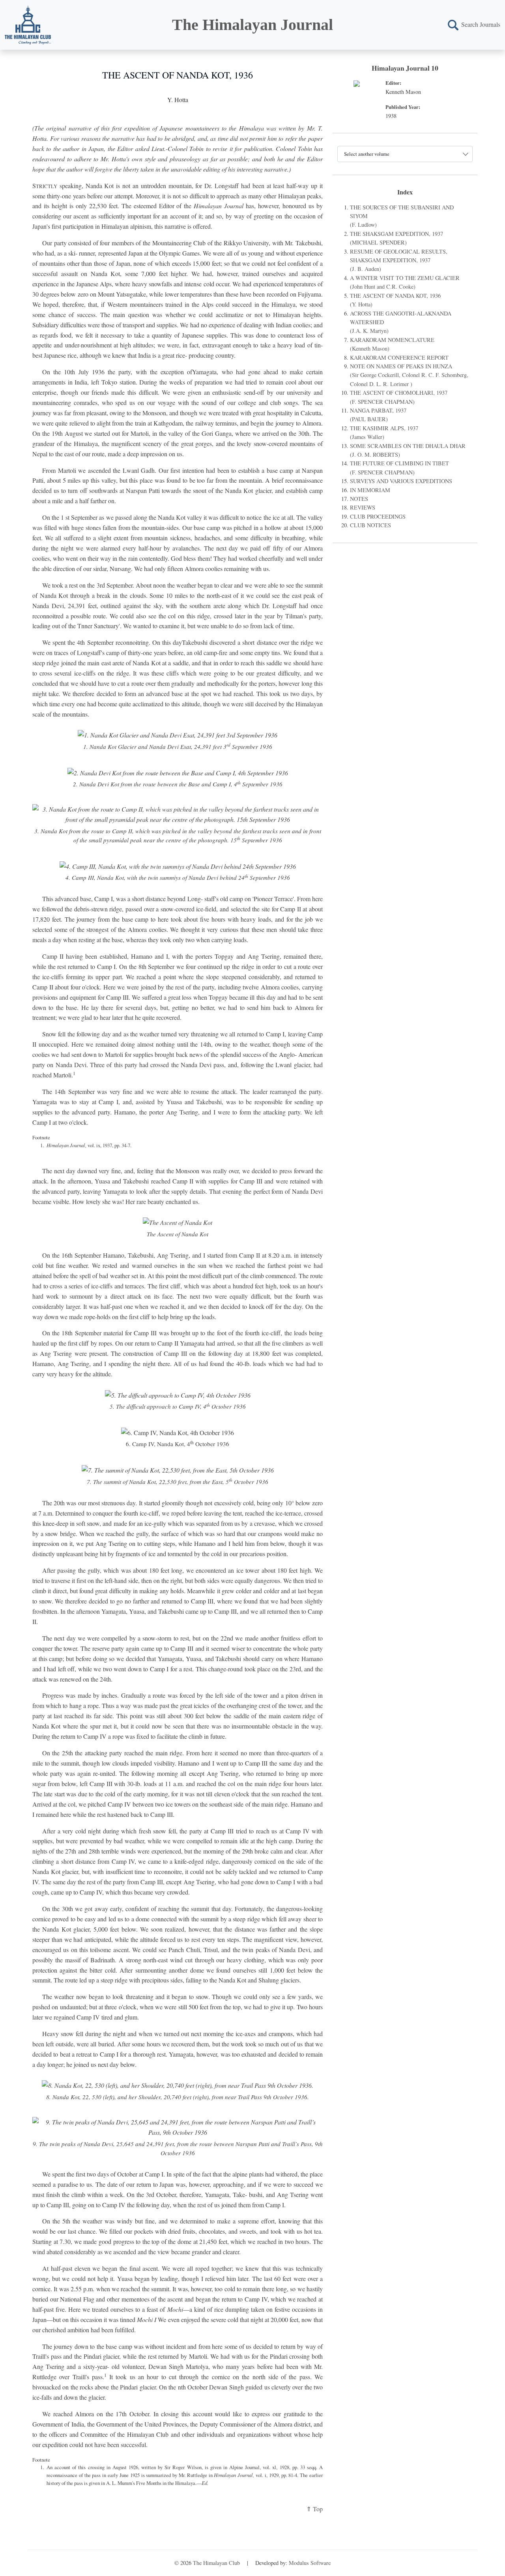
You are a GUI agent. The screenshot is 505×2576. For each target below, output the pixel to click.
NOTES (359, 499)
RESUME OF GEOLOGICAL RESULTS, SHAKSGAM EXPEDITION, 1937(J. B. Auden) (399, 260)
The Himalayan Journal (252, 25)
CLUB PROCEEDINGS (378, 516)
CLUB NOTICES (370, 525)
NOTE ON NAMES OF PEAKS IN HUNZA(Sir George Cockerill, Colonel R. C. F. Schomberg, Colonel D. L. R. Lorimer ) (409, 375)
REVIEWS (363, 507)
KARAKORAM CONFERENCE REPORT (399, 357)
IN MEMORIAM (370, 490)
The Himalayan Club (216, 2563)
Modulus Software (310, 2563)
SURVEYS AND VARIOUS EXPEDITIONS (401, 481)
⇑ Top (314, 2509)
